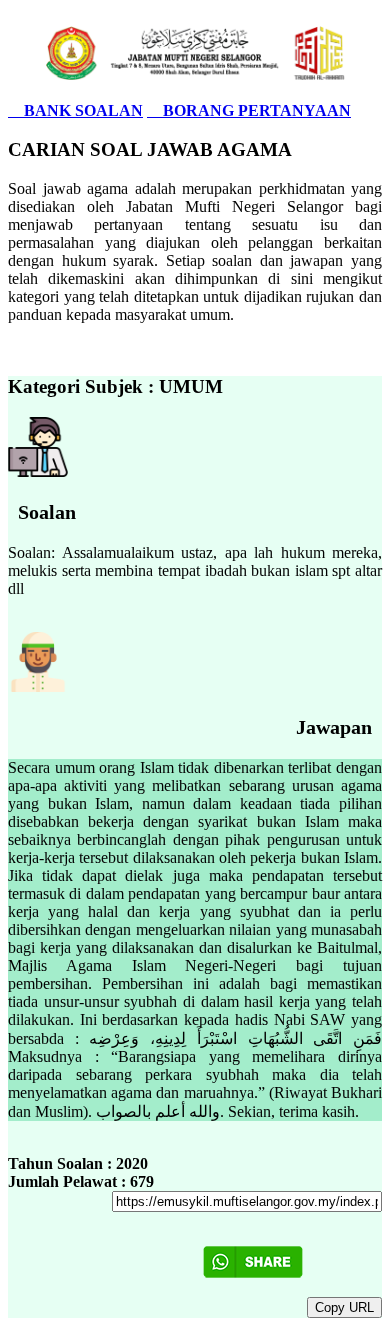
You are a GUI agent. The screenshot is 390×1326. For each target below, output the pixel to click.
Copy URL (344, 1307)
